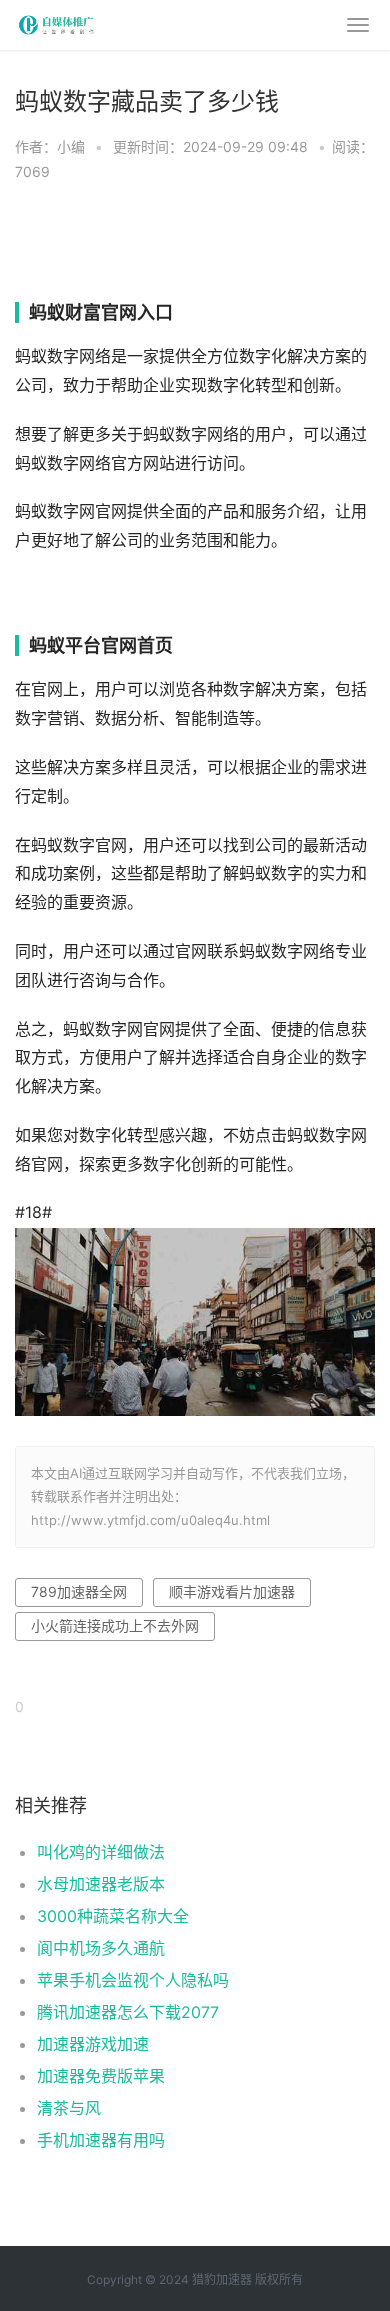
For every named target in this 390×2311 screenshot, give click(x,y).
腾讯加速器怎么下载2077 (128, 2012)
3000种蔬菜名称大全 (113, 1916)
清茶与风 (69, 2108)
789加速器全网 (79, 1591)
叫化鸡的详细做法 (101, 1852)
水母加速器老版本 (101, 1884)
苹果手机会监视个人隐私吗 (133, 1980)
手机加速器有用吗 (101, 2140)
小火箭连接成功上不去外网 (115, 1625)
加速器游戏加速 (93, 2044)
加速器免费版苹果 (101, 2076)
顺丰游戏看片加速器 (232, 1591)
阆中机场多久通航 (101, 1948)
